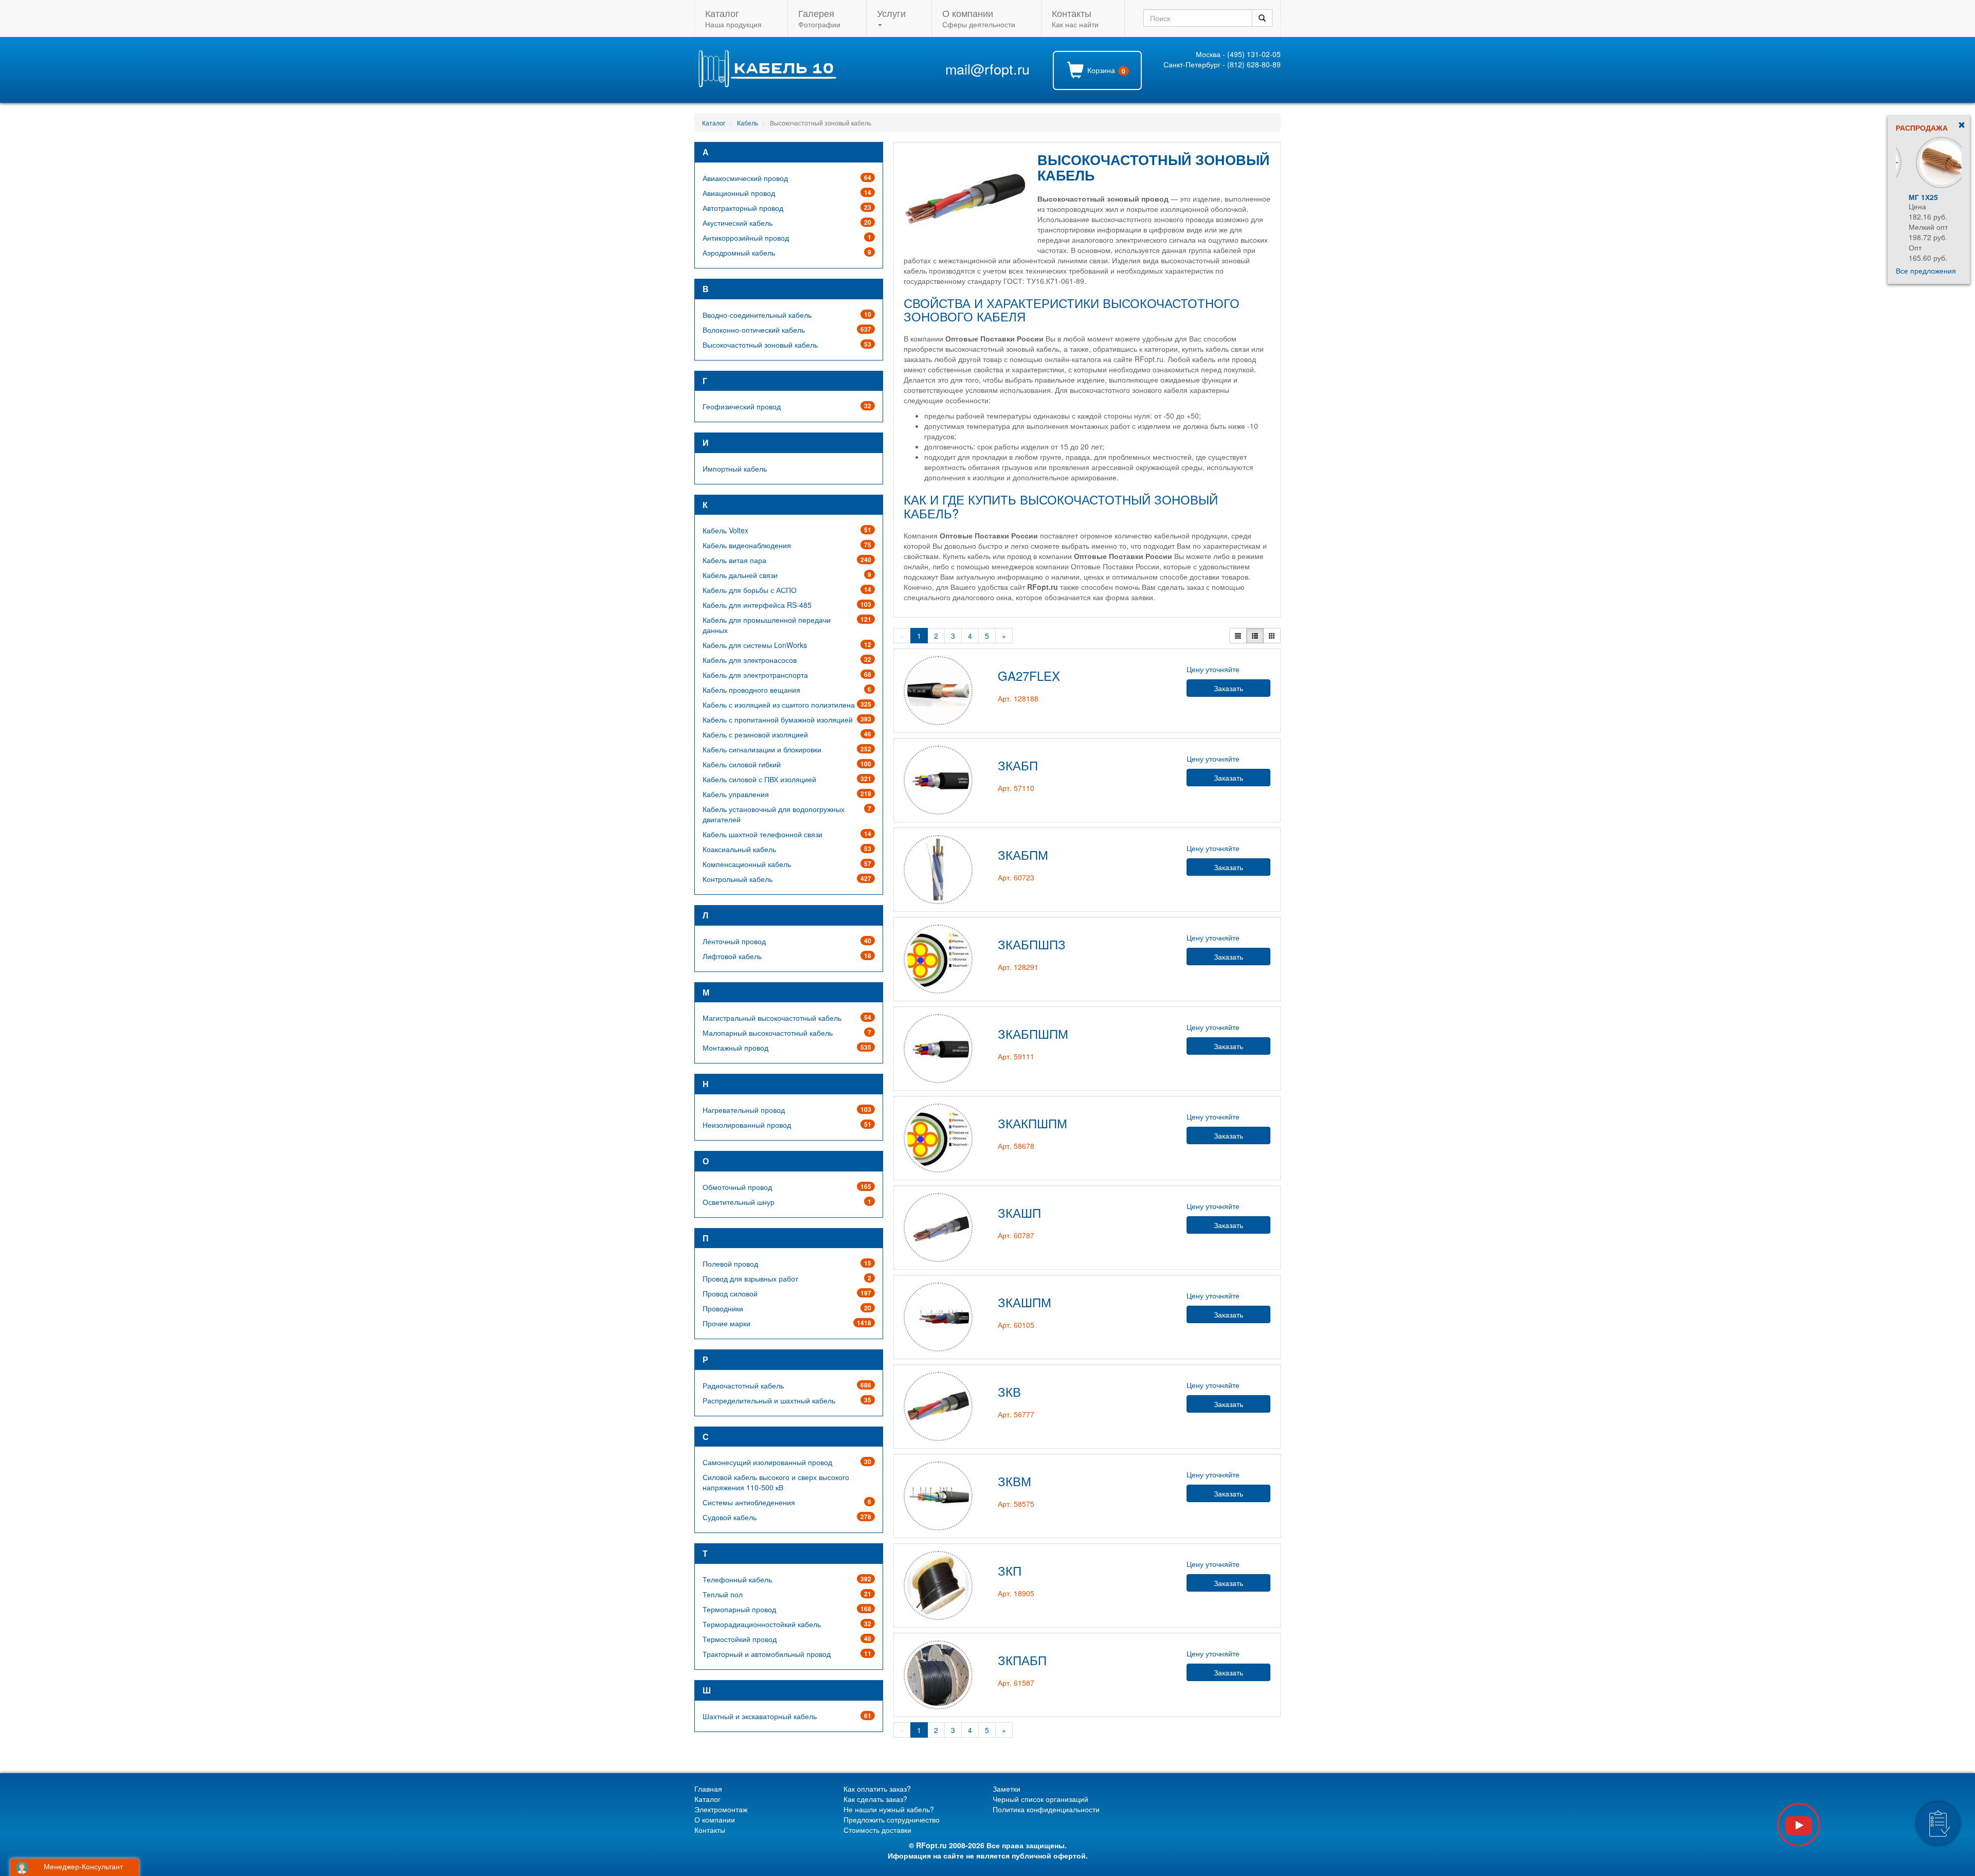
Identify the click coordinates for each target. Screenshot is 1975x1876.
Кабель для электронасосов (750, 660)
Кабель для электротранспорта (755, 675)
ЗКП (1010, 1570)
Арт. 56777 (1016, 1414)
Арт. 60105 (1016, 1325)
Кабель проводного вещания (751, 690)
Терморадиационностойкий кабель (762, 1624)
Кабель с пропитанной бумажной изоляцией (778, 719)
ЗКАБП (1018, 765)
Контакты (710, 1830)
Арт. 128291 (1018, 967)
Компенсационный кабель (747, 864)
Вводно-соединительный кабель (757, 315)
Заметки (1007, 1789)
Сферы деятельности (979, 18)
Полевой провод (730, 1264)
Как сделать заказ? (875, 1799)
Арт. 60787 (1016, 1235)
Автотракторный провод (743, 208)
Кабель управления (736, 794)
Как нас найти (1075, 18)
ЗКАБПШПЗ (1032, 944)
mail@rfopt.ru (987, 69)
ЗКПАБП (1022, 1660)
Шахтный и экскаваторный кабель (760, 1716)
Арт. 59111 (1016, 1056)
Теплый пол (723, 1594)
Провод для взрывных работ (750, 1278)
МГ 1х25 (1910, 197)
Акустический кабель (738, 223)
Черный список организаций (1040, 1799)
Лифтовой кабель (732, 956)
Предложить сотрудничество (892, 1819)
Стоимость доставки (877, 1830)
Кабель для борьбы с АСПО (750, 590)
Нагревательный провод (744, 1110)
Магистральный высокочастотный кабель (772, 1018)
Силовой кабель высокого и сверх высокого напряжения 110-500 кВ (776, 1482)
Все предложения (1926, 270)
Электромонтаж (721, 1809)
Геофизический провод (742, 406)
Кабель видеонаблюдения (747, 545)
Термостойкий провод (740, 1639)
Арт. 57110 (1016, 788)
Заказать (1228, 688)
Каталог (714, 123)
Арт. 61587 (1016, 1683)
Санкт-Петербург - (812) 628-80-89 (1222, 64)
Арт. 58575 (1016, 1504)
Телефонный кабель (737, 1579)
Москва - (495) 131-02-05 (1238, 54)
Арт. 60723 (1016, 877)
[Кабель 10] (767, 84)
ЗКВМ (1015, 1481)
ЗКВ (1009, 1391)
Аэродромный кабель (739, 252)
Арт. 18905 (1016, 1593)
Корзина (1105, 70)
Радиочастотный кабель (743, 1385)
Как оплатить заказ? (877, 1789)
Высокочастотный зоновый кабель (760, 345)
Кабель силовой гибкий (742, 764)
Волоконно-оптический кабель (754, 330)
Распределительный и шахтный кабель (769, 1400)
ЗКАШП (1019, 1212)
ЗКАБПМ (1023, 854)
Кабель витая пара (734, 560)
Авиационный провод (739, 193)
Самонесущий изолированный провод (767, 1462)
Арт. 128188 (1018, 698)
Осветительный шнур (739, 1202)
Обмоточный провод (737, 1187)
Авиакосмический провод (745, 178)
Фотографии (819, 18)
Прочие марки (726, 1323)
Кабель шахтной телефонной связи (762, 834)
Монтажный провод (735, 1048)
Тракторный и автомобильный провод (767, 1654)
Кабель (748, 123)
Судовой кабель (730, 1517)
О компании (715, 1819)
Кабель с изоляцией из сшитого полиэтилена (779, 705)
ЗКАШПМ (1025, 1302)
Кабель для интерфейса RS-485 (757, 605)
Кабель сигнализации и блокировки (762, 749)
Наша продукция (733, 18)
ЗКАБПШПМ (1033, 1033)
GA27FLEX (1029, 675)
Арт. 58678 (1016, 1146)
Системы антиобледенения (749, 1502)
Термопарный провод (739, 1609)
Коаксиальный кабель (739, 849)
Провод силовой (730, 1293)
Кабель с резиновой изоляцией (755, 734)
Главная (708, 1789)
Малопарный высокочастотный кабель (768, 1033)
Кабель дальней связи (740, 575)
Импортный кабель (735, 468)
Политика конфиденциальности (1046, 1809)
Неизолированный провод (747, 1125)
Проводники (723, 1308)
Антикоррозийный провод (746, 238)
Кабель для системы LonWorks (755, 645)
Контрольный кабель (738, 879)
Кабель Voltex (725, 530)
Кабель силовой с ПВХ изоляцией (759, 779)
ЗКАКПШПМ (1033, 1123)
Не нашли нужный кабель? (889, 1809)
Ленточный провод (734, 941)
